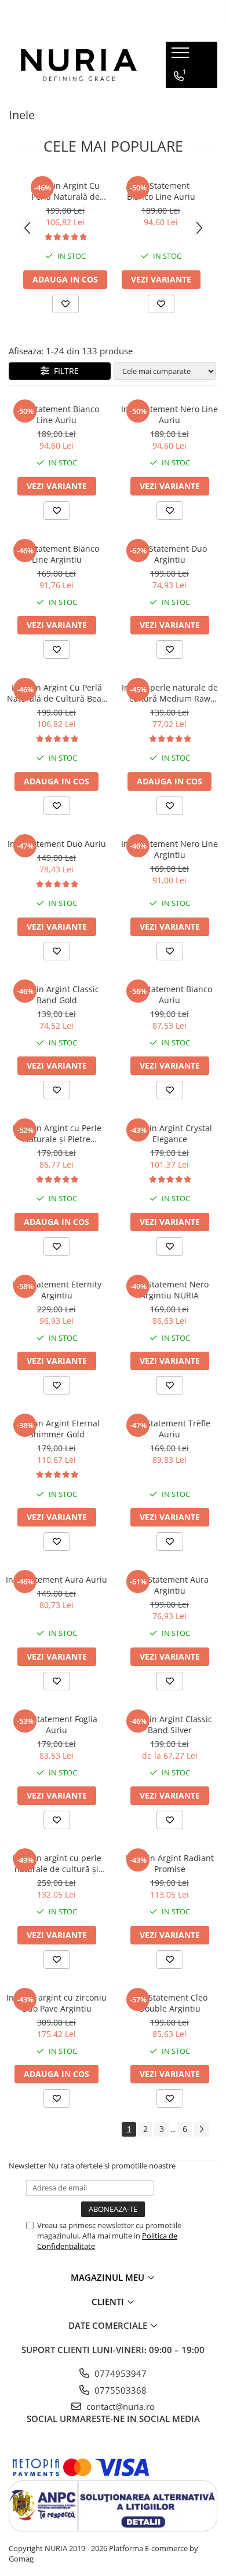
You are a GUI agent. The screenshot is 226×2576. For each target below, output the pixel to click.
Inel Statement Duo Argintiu (170, 554)
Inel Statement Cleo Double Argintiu (170, 2003)
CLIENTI (109, 2302)
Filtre (64, 371)
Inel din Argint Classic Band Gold (57, 995)
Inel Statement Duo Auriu (57, 844)
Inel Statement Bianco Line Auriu (161, 191)
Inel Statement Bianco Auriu (170, 995)
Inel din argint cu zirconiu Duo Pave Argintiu (57, 2003)
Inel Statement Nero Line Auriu (170, 414)
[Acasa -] (79, 65)
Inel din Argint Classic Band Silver (170, 1724)
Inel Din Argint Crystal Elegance (170, 1133)
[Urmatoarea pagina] (201, 2129)
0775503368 (119, 2390)
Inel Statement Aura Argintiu (170, 1585)
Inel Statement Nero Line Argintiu (170, 849)
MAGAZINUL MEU (109, 2277)
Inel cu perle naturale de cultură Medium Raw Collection (170, 693)
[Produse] (182, 56)
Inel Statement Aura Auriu (57, 1579)
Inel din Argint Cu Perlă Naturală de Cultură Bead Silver (65, 191)
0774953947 (119, 2373)
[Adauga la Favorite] (65, 304)
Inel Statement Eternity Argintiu (57, 1290)
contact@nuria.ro (119, 2406)
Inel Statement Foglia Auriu (57, 1724)
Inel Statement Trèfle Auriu (170, 1429)
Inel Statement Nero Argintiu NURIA (170, 1290)
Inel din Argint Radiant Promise (170, 1863)
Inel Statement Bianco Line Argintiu (57, 554)
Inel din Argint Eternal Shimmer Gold (57, 1429)
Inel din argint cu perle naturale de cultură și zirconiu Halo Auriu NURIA (57, 1863)
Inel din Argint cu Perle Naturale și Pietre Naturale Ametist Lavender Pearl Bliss (57, 1133)
